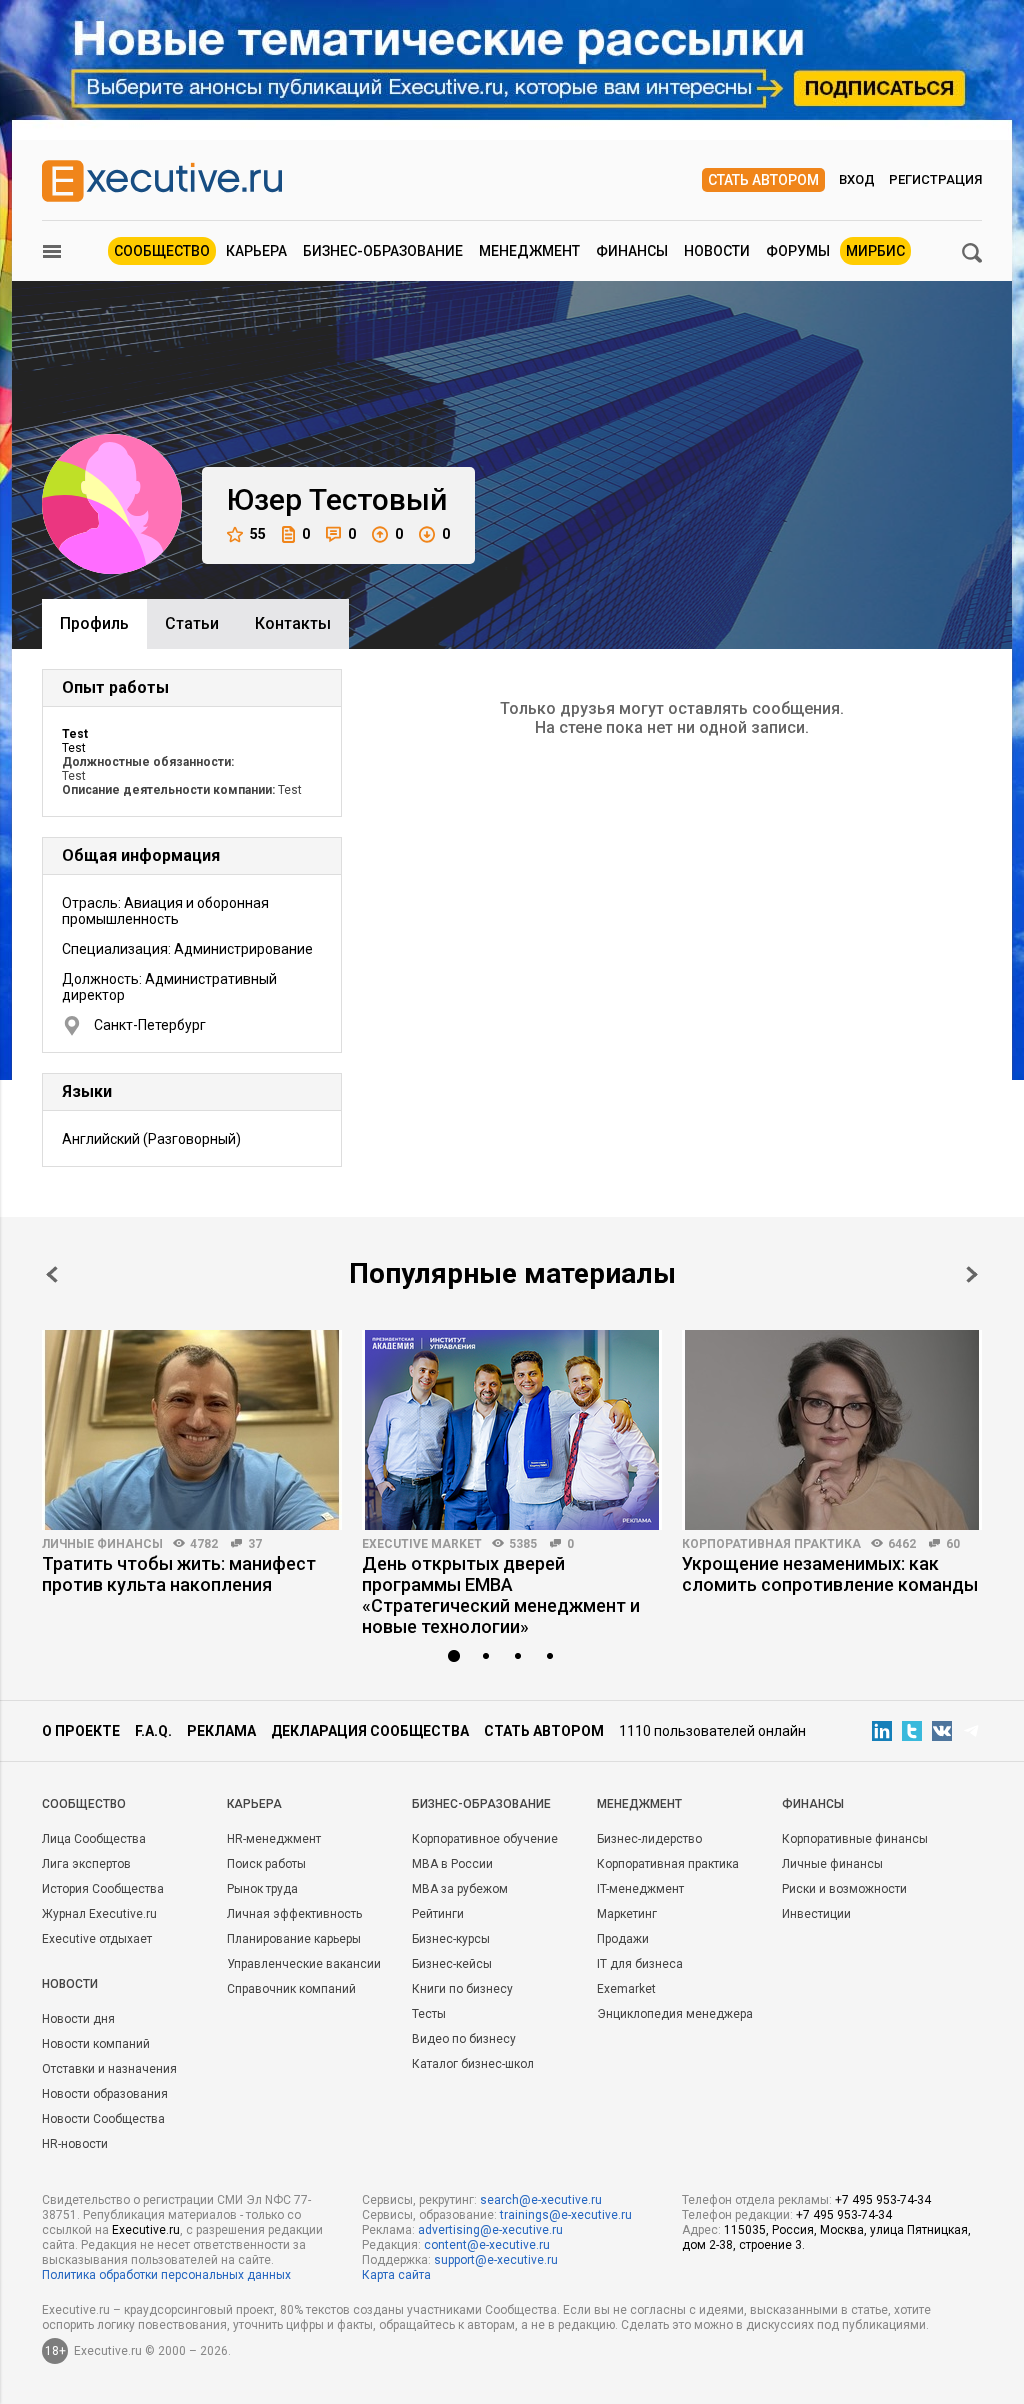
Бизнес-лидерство (649, 1839)
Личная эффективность (294, 1914)
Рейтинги (438, 1914)
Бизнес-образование (383, 251)
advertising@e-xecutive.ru (490, 2230)
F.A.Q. (153, 1731)
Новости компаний (96, 2044)
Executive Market (422, 1544)
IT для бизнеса (640, 1964)
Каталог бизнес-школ (473, 2064)
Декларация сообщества (370, 1731)
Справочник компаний (291, 1989)
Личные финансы (102, 1544)
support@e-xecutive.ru (496, 2260)
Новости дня (78, 2019)
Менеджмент (529, 251)
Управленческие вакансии (304, 1964)
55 (258, 534)
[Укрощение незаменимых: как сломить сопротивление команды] (832, 1430)
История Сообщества (103, 1889)
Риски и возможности (844, 1889)
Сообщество (162, 251)
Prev (52, 1274)
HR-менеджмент (274, 1839)
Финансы (632, 251)
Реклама (221, 1731)
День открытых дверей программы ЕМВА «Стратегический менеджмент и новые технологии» (501, 1595)
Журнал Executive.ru (99, 1914)
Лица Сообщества (94, 1839)
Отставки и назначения (109, 2069)
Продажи (623, 1939)
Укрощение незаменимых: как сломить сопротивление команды (830, 1574)
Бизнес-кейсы (452, 1964)
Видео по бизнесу (464, 2039)
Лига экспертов (86, 1864)
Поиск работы (266, 1864)
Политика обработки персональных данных (166, 2275)
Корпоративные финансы (855, 1839)
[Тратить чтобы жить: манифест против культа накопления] (192, 1430)
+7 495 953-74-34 (883, 2200)
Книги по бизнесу (462, 1989)
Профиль (94, 623)
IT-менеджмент (640, 1889)
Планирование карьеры (294, 1939)
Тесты (429, 2014)
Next (972, 1274)
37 (255, 1544)
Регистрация (935, 179)
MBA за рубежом (460, 1889)
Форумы (798, 251)
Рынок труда (262, 1889)
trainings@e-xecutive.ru (566, 2215)
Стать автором (763, 180)
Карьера (256, 251)
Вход (857, 179)
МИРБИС (875, 251)
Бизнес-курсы (451, 1939)
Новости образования (105, 2094)
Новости (717, 251)
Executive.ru (146, 2230)
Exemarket (626, 1989)
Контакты (293, 623)
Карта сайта (396, 2275)
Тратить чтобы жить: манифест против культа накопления (179, 1574)
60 (953, 1544)
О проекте (81, 1731)
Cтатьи (192, 623)
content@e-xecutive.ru (487, 2245)
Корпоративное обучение (485, 1839)
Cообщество (84, 1804)
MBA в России (452, 1864)
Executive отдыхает (97, 1939)
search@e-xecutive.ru (541, 2200)
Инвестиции (816, 1914)
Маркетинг (627, 1914)
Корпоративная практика (771, 1544)
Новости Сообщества (103, 2119)
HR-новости (75, 2144)
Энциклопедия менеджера (675, 2014)
